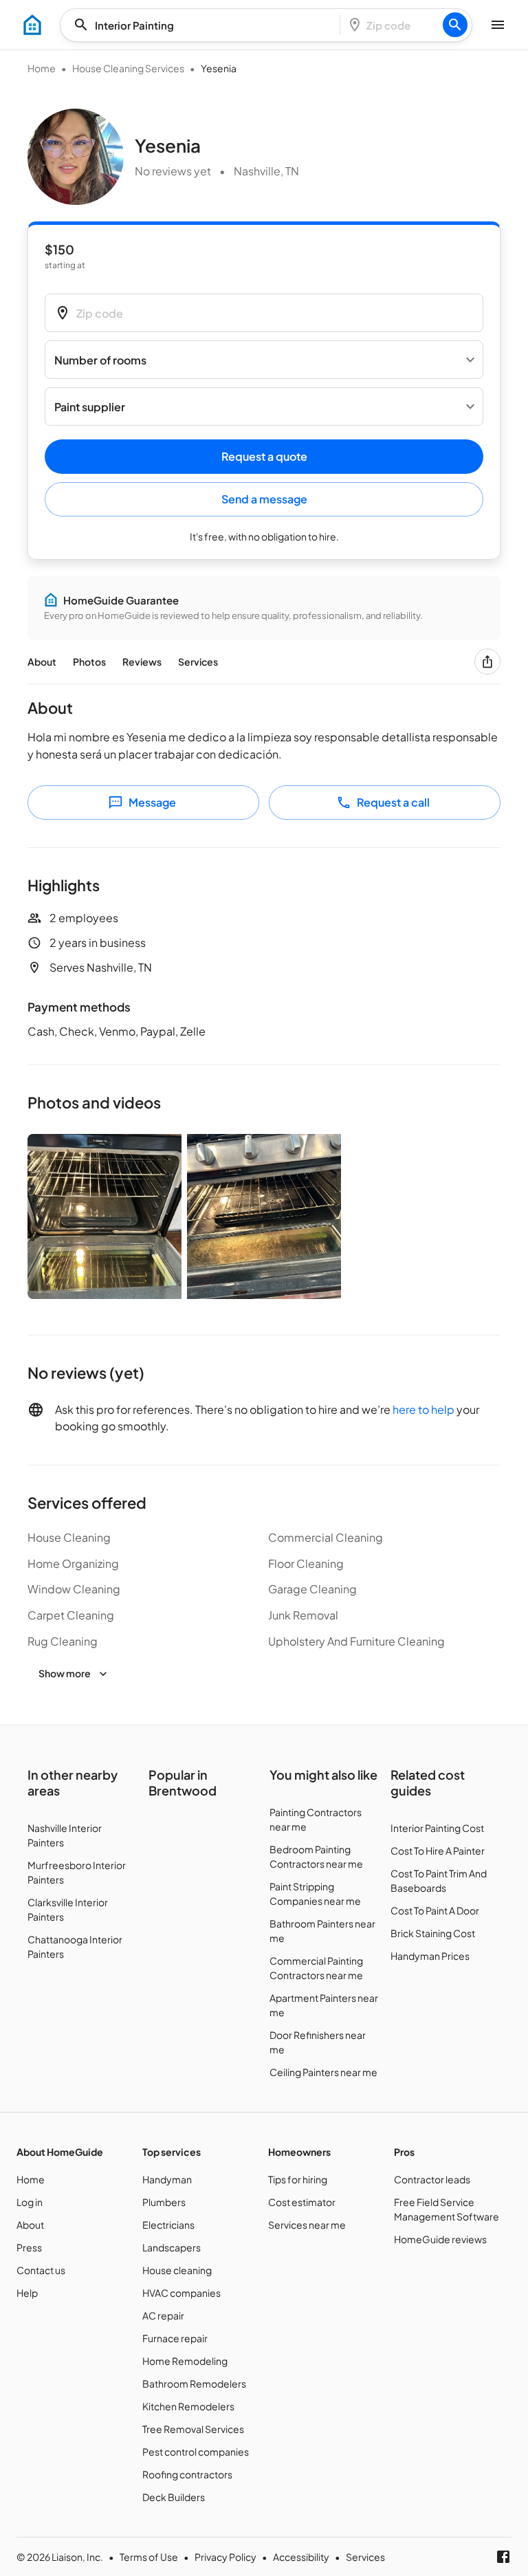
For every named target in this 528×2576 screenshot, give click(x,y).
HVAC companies (181, 2293)
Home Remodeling (185, 2361)
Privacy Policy (225, 2557)
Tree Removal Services (193, 2429)
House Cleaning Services (128, 68)
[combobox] (204, 25)
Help (27, 2293)
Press (29, 2247)
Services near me (307, 2225)
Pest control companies (196, 2452)
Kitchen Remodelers (188, 2406)
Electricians (168, 2225)
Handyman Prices (430, 1956)
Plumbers (164, 2202)
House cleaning (177, 2270)
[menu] (32, 25)
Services (198, 662)
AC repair (163, 2315)
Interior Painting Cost (437, 1828)
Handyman (167, 2179)
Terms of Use (149, 2557)
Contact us (41, 2270)
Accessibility (301, 2557)
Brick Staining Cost (433, 1933)
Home (42, 68)
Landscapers (172, 2247)
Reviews (142, 662)
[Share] (487, 662)
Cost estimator (302, 2202)
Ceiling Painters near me (323, 2072)
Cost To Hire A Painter (438, 1851)
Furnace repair (175, 2338)
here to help (423, 1409)
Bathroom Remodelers (194, 2383)
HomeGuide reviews (440, 2239)
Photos (89, 662)
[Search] (455, 25)
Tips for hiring (298, 2179)
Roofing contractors (187, 2474)
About (42, 662)
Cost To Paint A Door (435, 1910)
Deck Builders (174, 2497)
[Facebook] (503, 2557)
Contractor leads (432, 2179)
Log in (30, 2202)
